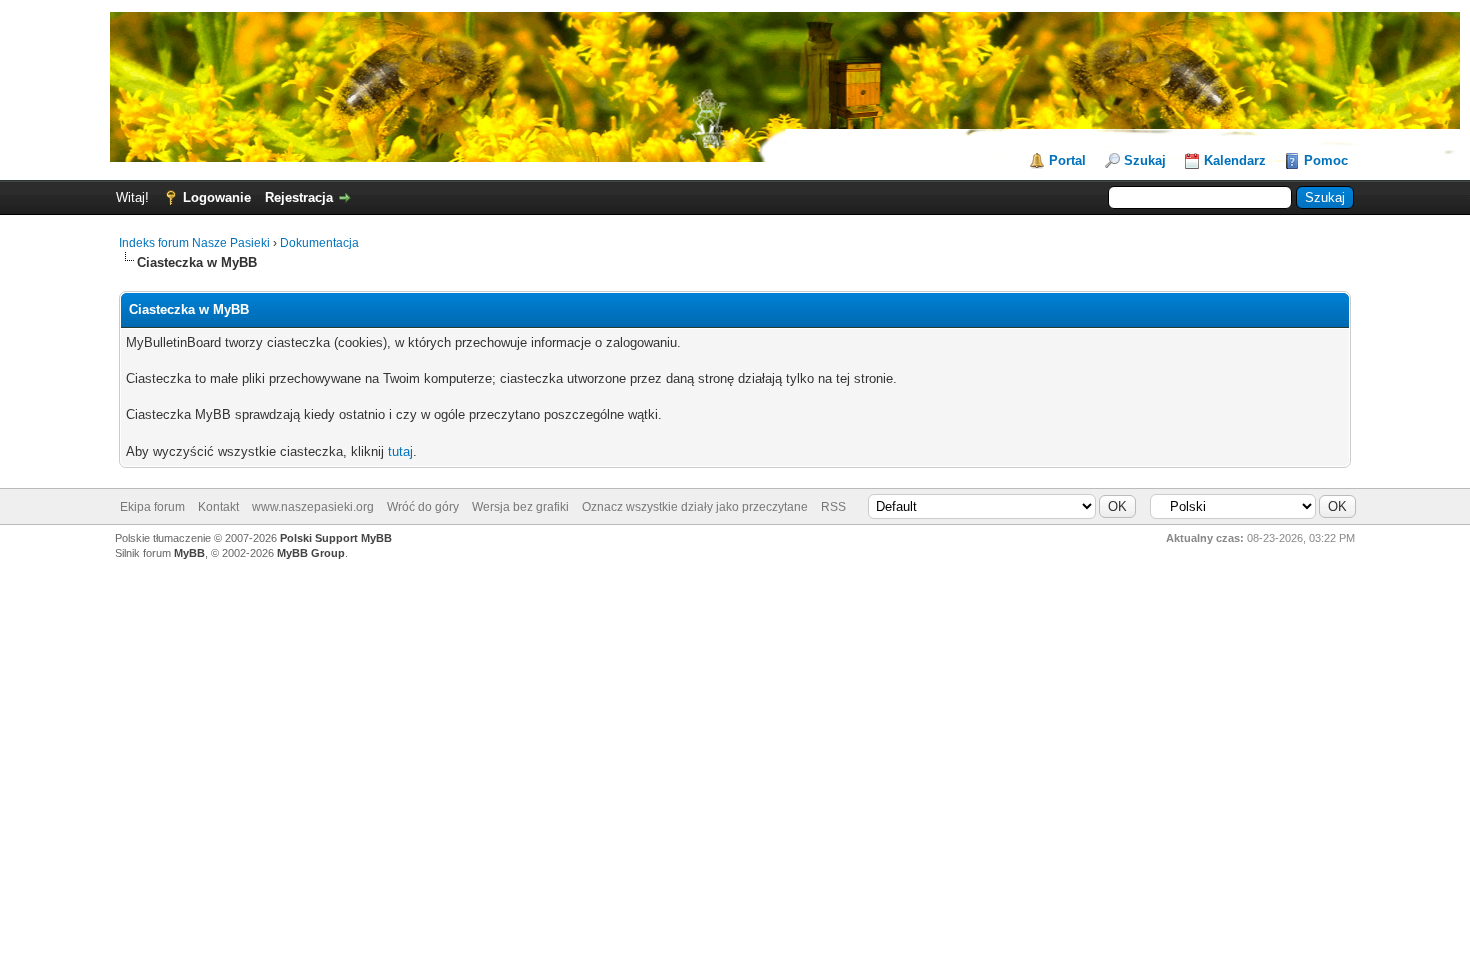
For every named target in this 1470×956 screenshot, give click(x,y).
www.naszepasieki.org (313, 507)
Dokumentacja (319, 243)
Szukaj (1145, 160)
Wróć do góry (423, 507)
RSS (833, 507)
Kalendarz (1235, 160)
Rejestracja (299, 197)
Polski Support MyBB (336, 538)
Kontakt (218, 507)
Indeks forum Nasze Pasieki (194, 243)
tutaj (400, 451)
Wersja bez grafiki (520, 507)
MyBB (189, 553)
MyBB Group (311, 553)
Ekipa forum (152, 507)
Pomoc (1326, 160)
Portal (1067, 160)
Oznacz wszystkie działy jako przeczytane (695, 507)
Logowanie (217, 197)
